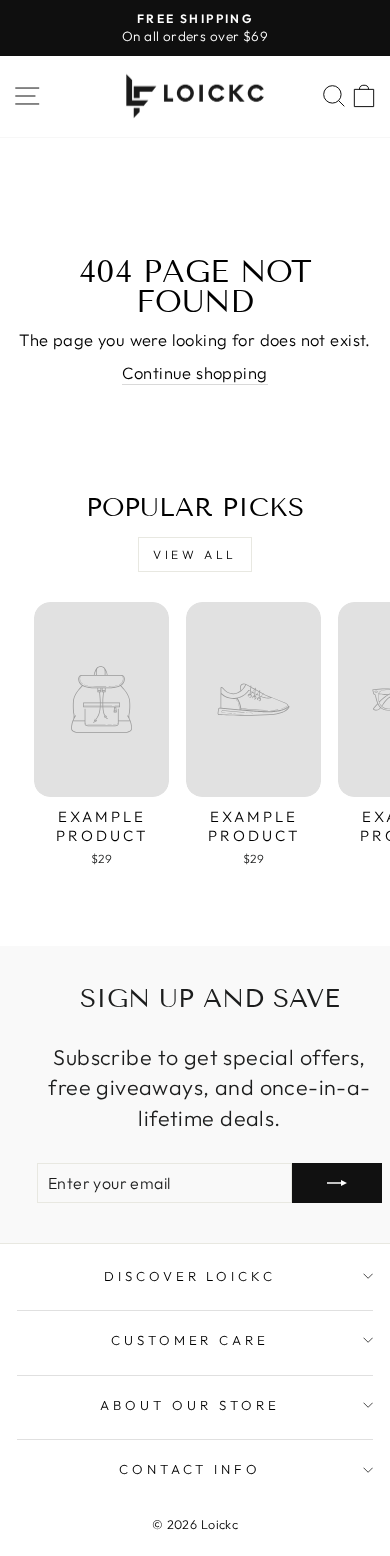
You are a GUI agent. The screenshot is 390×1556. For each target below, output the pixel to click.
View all (195, 554)
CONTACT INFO (190, 1469)
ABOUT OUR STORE (190, 1405)
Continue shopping (194, 372)
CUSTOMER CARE (190, 1340)
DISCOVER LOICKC (190, 1276)
